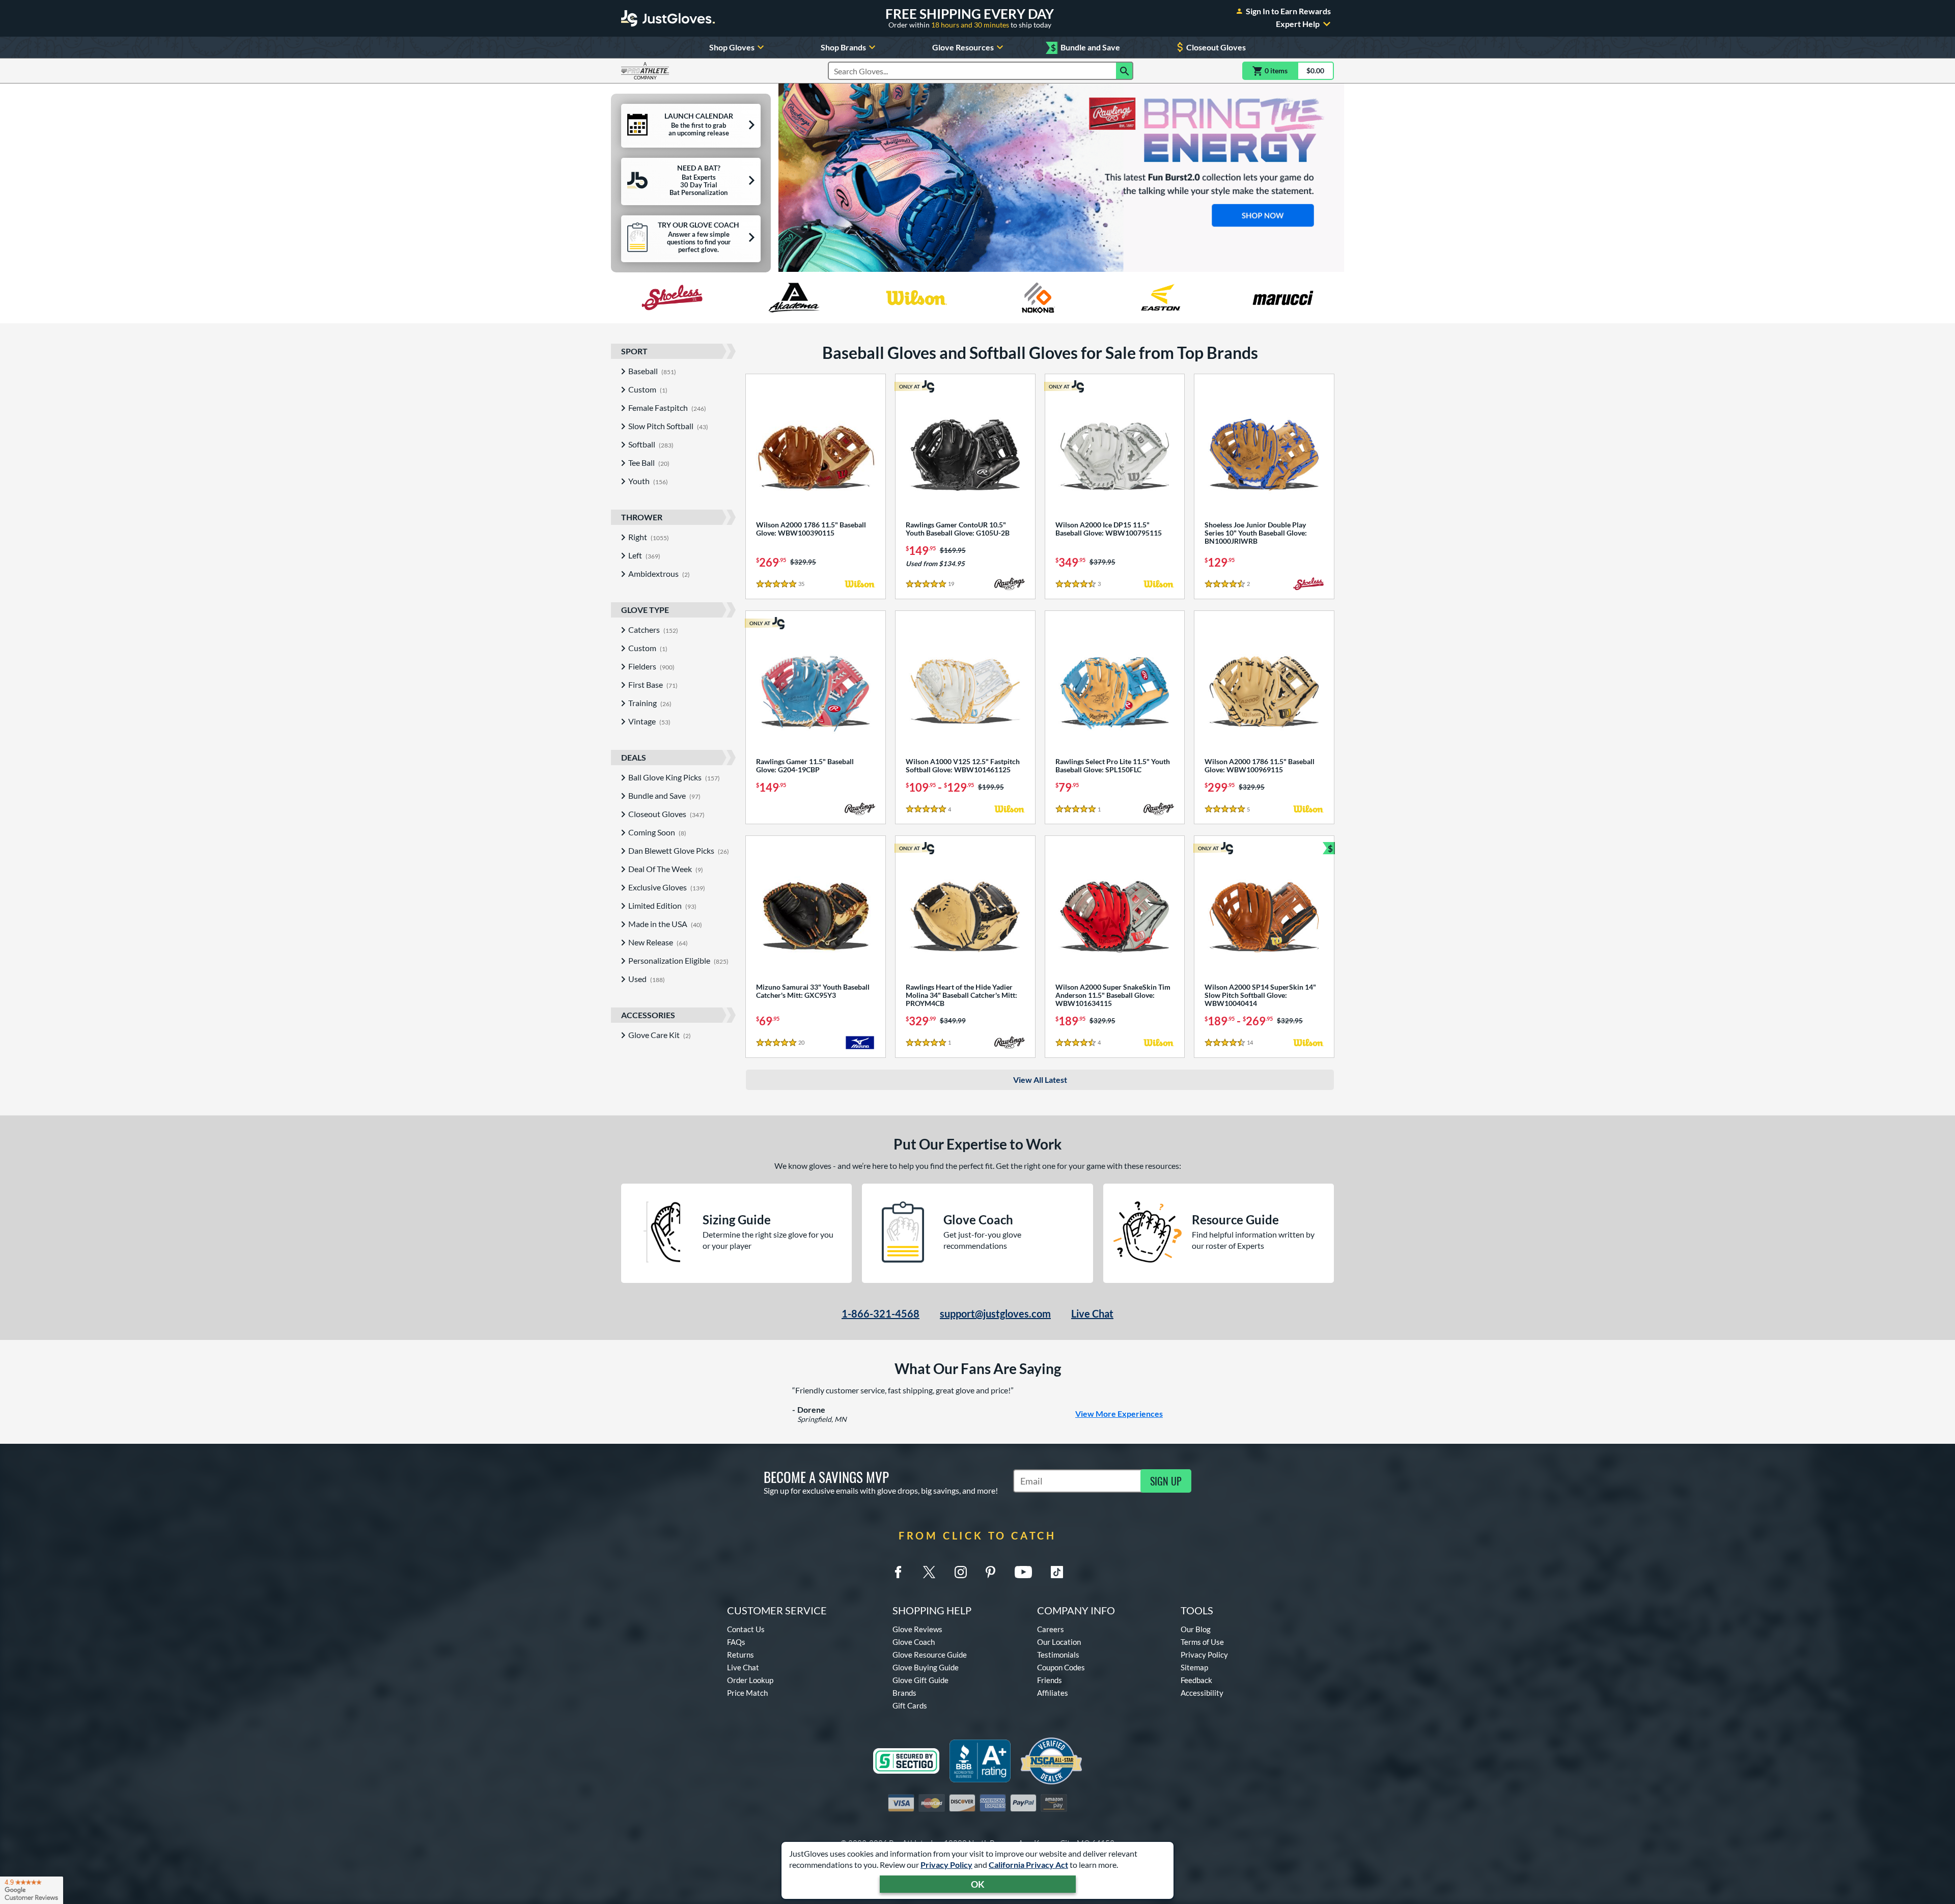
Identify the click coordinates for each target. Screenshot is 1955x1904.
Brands (904, 1693)
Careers (1051, 1629)
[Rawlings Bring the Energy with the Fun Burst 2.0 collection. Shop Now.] (1061, 178)
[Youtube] (1023, 1572)
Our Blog (1196, 1629)
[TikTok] (1057, 1572)
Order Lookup (750, 1680)
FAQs (736, 1642)
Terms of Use (1202, 1642)
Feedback (1196, 1680)
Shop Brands (843, 47)
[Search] (1125, 71)
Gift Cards (910, 1705)
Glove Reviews (917, 1629)
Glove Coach (914, 1642)
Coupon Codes (1061, 1667)
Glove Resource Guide (930, 1655)
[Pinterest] (990, 1572)
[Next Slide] (1332, 178)
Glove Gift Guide (920, 1680)
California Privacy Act (1028, 1865)
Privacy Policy (946, 1865)
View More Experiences (1119, 1413)
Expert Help (1298, 24)
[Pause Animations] (1068, 262)
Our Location (1059, 1642)
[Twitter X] (929, 1572)
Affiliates (1053, 1693)
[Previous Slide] (791, 178)
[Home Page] (668, 18)
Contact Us (746, 1629)
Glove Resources (963, 47)
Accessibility (1202, 1693)
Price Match (747, 1693)
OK (978, 1884)
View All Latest (1040, 1080)
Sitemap (1194, 1667)
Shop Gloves (732, 47)
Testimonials (1058, 1655)
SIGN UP (1166, 1481)
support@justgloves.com (995, 1313)
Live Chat (1092, 1313)
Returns (741, 1655)
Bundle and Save (1085, 48)
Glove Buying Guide (926, 1667)
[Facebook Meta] (898, 1572)
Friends (1050, 1680)
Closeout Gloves (1216, 47)
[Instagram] (961, 1572)
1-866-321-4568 (881, 1313)
